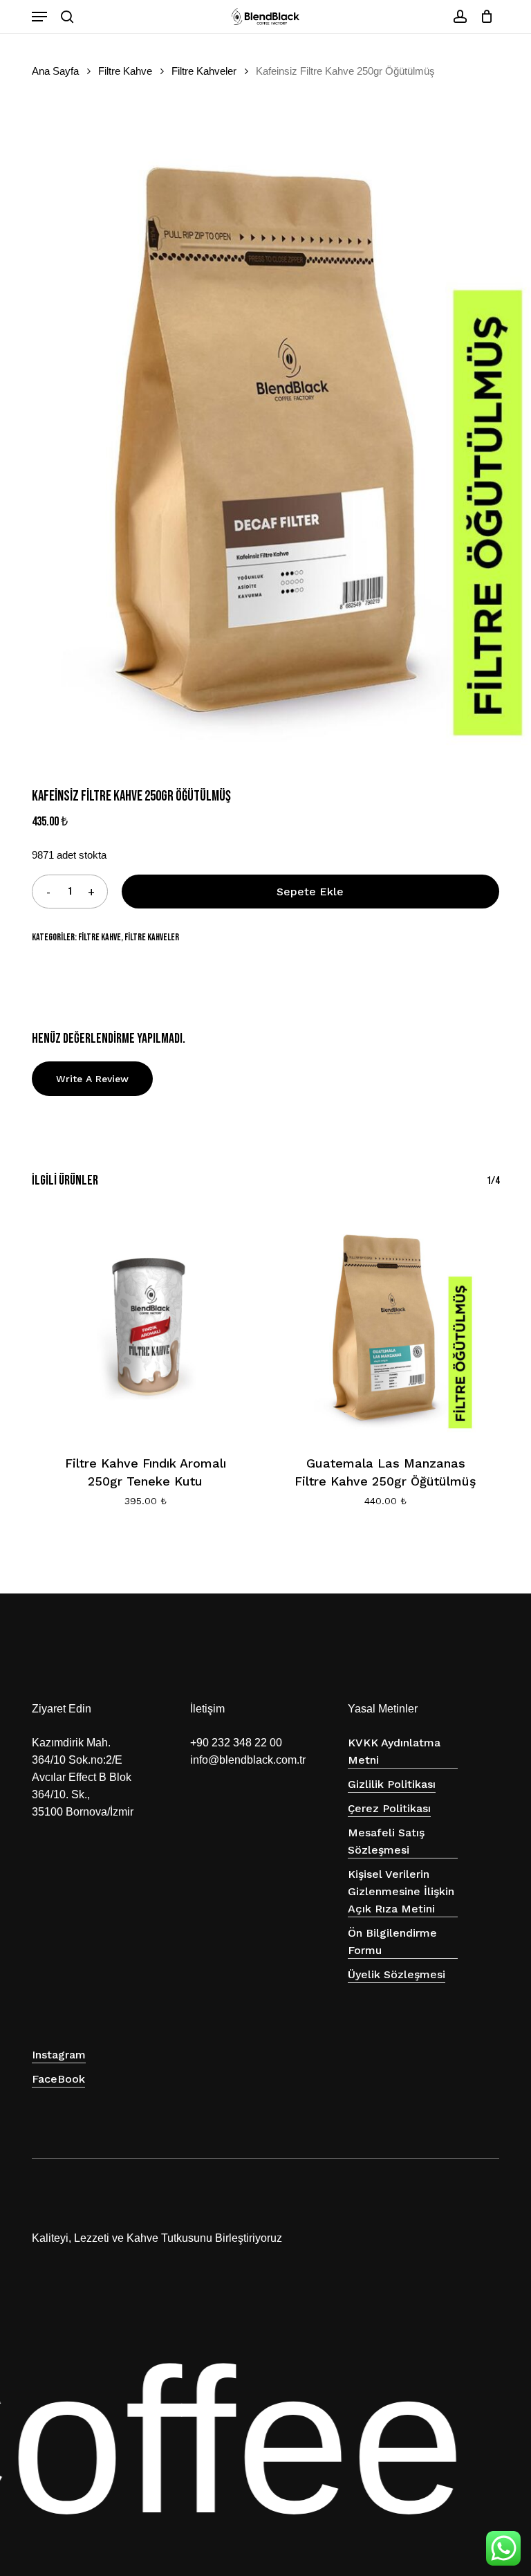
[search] (67, 17)
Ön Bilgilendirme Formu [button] (392, 1942)
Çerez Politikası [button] (389, 1808)
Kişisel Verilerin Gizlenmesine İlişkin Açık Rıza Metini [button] (401, 1891)
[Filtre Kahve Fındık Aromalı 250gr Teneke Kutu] (145, 1324)
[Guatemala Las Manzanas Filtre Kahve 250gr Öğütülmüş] (386, 1324)
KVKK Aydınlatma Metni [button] (394, 1751)
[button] (39, 17)
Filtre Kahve (125, 71)
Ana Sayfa (55, 71)
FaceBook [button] (58, 2079)
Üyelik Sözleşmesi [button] (397, 1974)
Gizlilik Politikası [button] (392, 1784)
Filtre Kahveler (204, 71)
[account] (459, 17)
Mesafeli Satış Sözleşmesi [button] (386, 1841)
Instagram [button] (59, 2055)
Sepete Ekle (310, 892)
